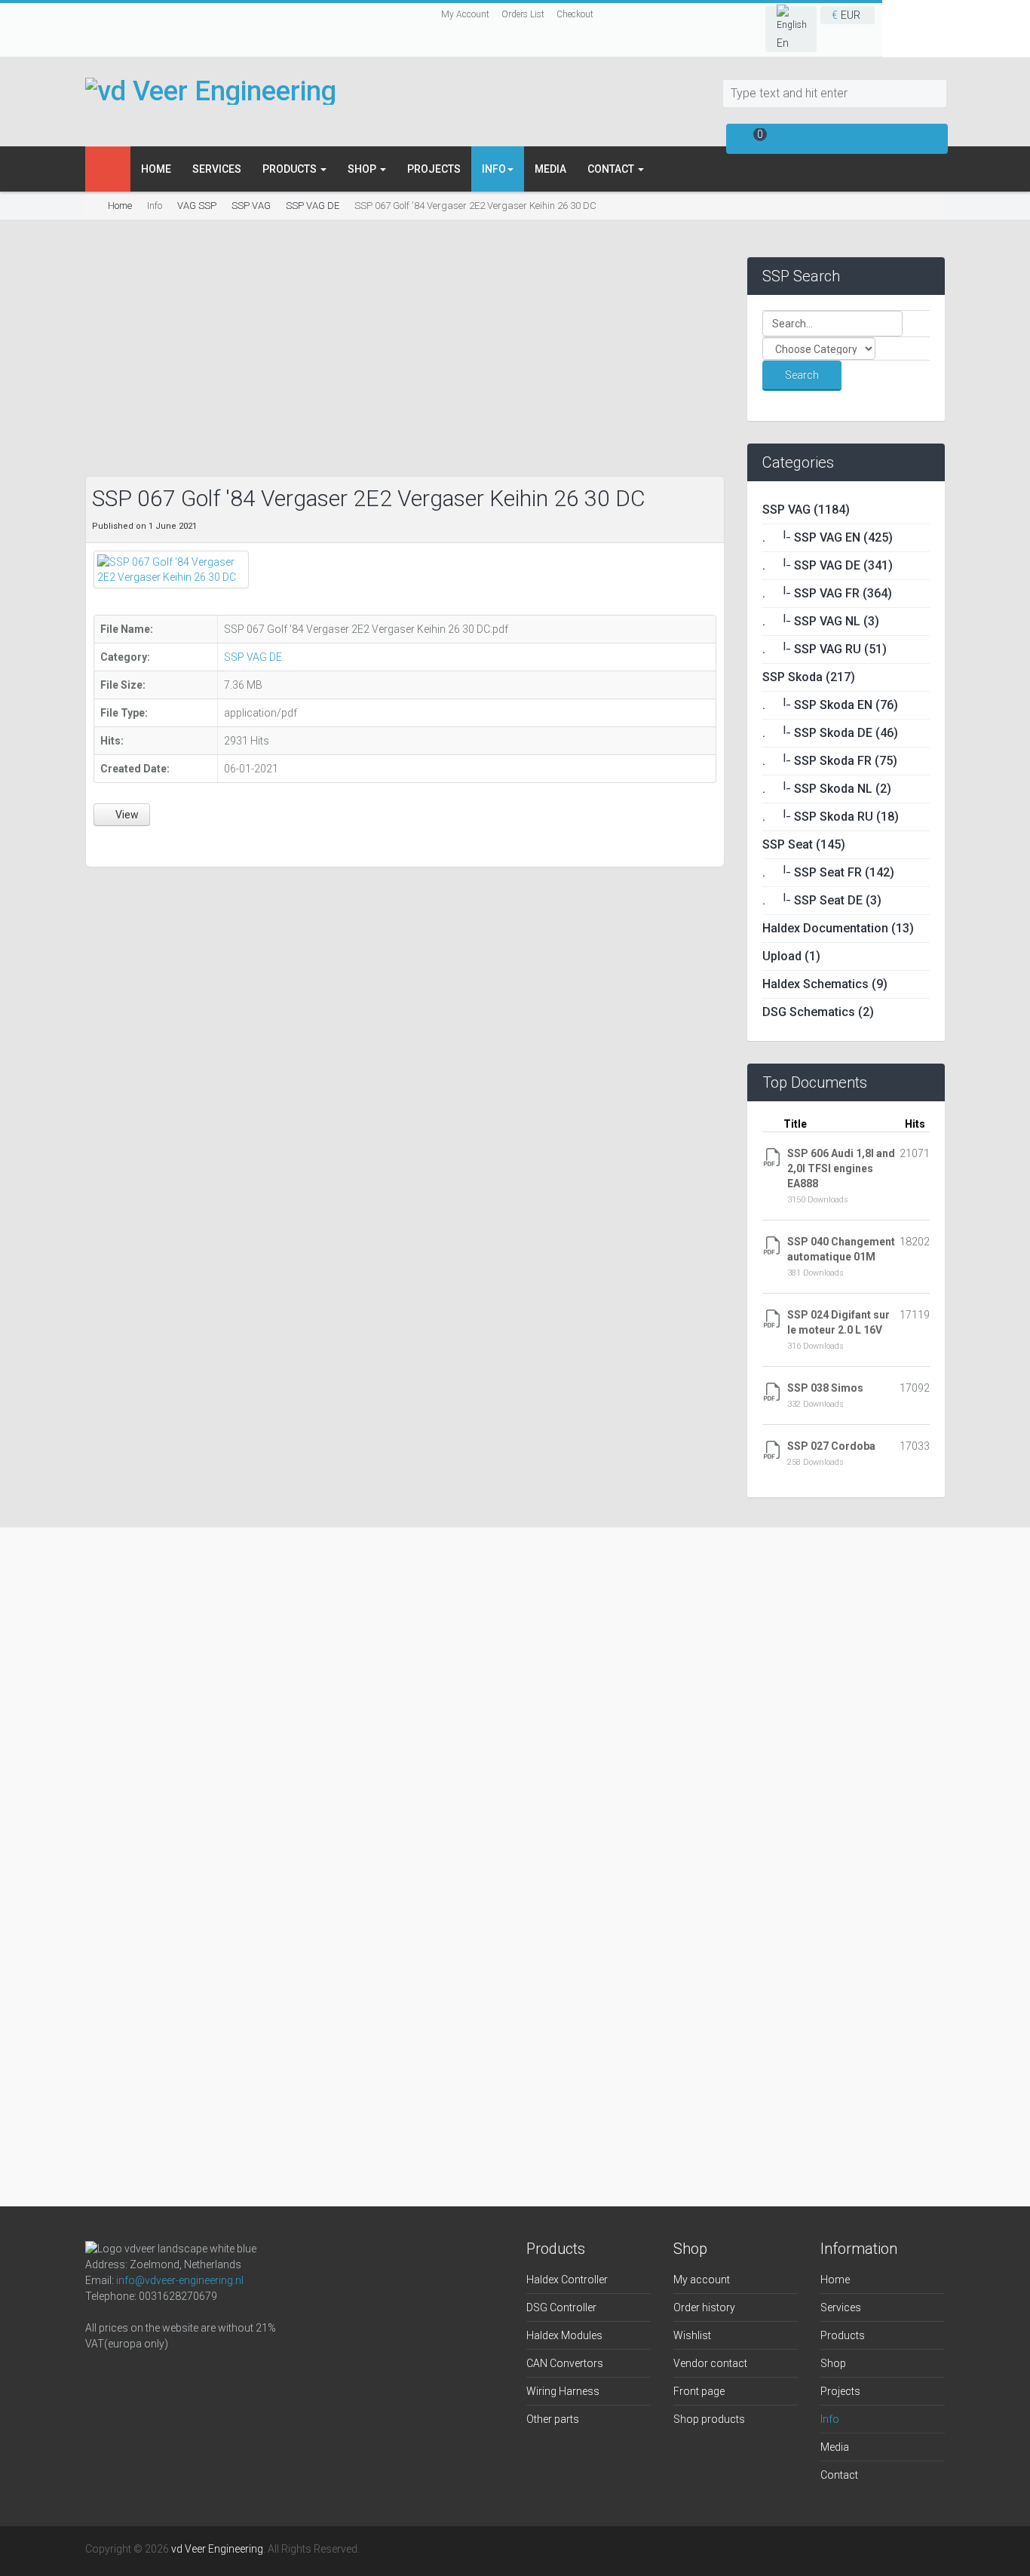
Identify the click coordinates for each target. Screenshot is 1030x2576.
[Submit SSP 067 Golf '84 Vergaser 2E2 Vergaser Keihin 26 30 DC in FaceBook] (103, 844)
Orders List (523, 14)
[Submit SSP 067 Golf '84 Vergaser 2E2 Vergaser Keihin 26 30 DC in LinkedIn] (139, 844)
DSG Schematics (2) (818, 1012)
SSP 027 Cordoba (831, 1446)
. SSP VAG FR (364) (827, 593)
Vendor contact (710, 2363)
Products (291, 169)
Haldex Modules (564, 2335)
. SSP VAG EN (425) (828, 537)
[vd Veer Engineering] (211, 91)
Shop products (709, 2419)
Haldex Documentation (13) (838, 928)
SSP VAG (251, 206)
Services (217, 169)
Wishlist (692, 2335)
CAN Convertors (565, 2363)
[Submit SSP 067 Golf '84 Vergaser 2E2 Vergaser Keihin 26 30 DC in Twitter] (122, 844)
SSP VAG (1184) (806, 510)
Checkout (575, 14)
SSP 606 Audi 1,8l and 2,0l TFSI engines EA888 (841, 1168)
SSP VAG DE (313, 206)
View (126, 815)
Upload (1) (791, 956)
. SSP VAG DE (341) (828, 565)
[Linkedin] (173, 2375)
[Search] (935, 94)
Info (830, 2419)
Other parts (553, 2419)
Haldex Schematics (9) (825, 984)
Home (156, 169)
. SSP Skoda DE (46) (830, 733)
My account (702, 2280)
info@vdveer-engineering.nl (180, 2280)
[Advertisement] (405, 363)
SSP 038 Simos (825, 1388)
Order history (704, 2307)
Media (550, 169)
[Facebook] (100, 2375)
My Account (465, 14)
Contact (612, 169)
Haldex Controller (567, 2280)
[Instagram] (136, 2375)
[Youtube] (209, 2375)
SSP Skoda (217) (809, 677)
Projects (434, 169)
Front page (699, 2391)
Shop (363, 169)
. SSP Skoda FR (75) (830, 761)
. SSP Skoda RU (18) (831, 817)
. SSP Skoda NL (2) (827, 789)
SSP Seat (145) (804, 844)
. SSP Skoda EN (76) (830, 705)
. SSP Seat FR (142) (828, 872)
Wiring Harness (563, 2391)
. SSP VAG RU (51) (825, 649)
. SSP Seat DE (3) (822, 900)
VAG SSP (197, 206)
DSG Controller (561, 2307)
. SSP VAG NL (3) (821, 621)
